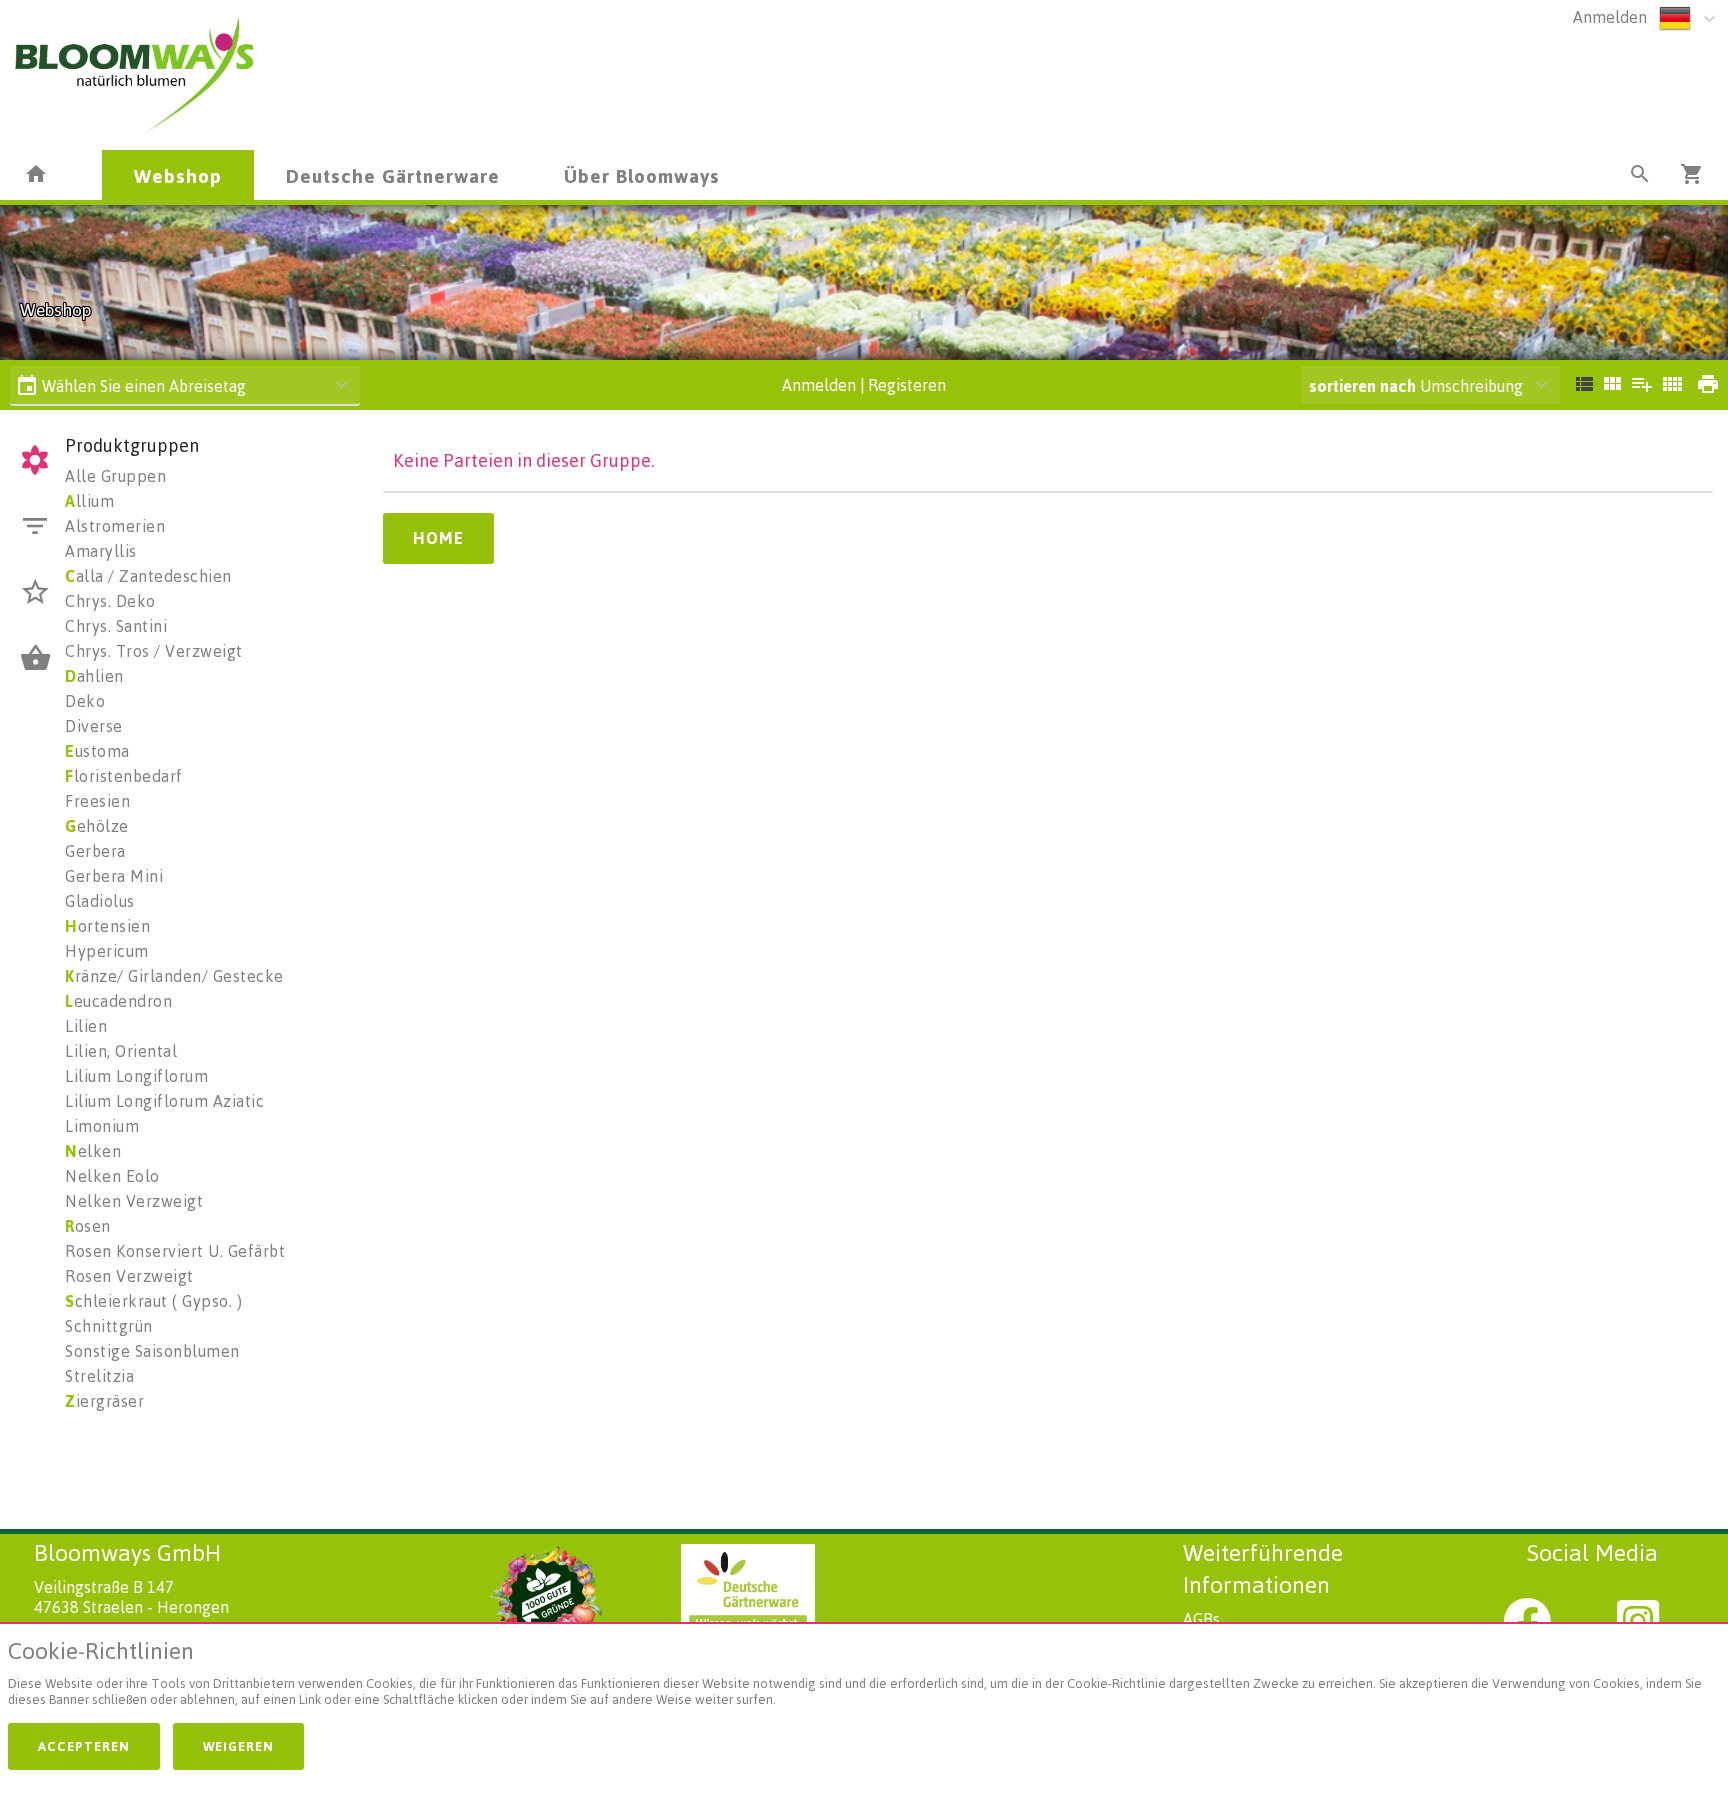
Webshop (178, 175)
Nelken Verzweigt (134, 1201)
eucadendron (118, 1001)
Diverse (94, 726)
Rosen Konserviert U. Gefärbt (175, 1251)
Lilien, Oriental (121, 1051)
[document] (864, 1677)
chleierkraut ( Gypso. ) (153, 1301)
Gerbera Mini (114, 876)
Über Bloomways (642, 175)
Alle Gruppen (115, 476)
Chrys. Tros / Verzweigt (154, 651)
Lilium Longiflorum (136, 1076)
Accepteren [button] (84, 1746)
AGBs (1201, 1619)
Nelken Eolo (112, 1176)
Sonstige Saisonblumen (152, 1351)
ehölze (97, 826)
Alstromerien (115, 526)
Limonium (102, 1126)
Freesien (97, 801)
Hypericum (107, 951)
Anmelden (1610, 17)
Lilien (86, 1026)
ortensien (107, 926)
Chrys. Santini (116, 626)
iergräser (104, 1401)
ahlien (94, 676)
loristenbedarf (124, 776)
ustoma (97, 751)
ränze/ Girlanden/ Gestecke (174, 976)
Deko (85, 701)
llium (89, 501)
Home (438, 538)
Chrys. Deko (110, 601)
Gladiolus (100, 901)
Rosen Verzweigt (129, 1276)
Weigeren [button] (238, 1746)
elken (93, 1151)
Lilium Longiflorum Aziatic (164, 1101)
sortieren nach (1364, 386)
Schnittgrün (109, 1326)
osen (88, 1226)
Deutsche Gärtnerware (393, 175)
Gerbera (95, 851)
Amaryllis (101, 551)
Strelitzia (99, 1376)
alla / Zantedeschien (148, 576)
